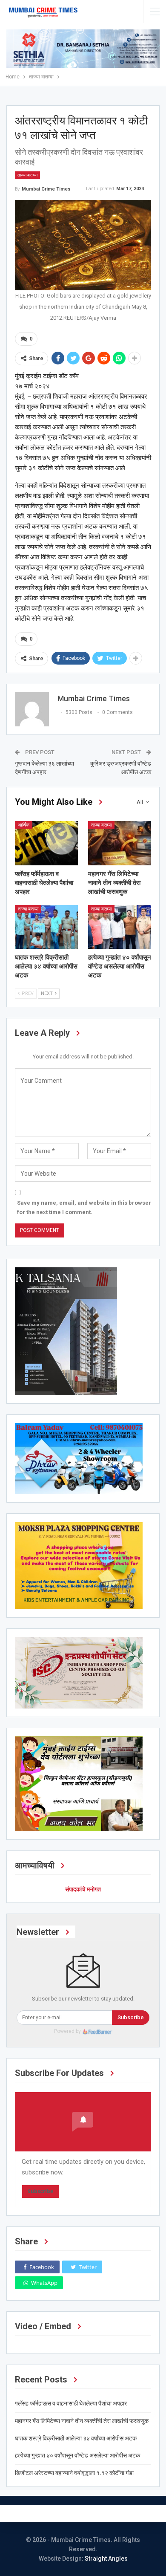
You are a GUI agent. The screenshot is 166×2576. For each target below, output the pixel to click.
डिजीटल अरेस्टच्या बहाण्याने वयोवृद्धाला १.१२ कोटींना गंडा (74, 2473)
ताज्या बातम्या (27, 175)
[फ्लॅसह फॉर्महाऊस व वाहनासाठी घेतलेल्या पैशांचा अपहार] (46, 843)
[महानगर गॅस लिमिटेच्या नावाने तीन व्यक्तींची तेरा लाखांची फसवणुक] (120, 843)
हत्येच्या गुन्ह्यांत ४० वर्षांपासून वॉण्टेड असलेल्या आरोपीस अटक (77, 2455)
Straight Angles (106, 2559)
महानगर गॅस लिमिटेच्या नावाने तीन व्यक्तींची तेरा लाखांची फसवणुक (82, 2421)
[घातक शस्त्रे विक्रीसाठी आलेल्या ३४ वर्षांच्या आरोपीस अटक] (46, 927)
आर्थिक (24, 825)
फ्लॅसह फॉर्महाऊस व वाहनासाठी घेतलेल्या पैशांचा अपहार (71, 2403)
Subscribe (131, 2017)
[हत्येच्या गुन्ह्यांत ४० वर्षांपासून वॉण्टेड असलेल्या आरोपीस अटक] (120, 927)
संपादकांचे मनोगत (83, 1889)
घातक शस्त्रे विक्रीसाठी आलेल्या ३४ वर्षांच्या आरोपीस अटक (76, 2438)
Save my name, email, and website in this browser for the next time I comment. (84, 1207)
